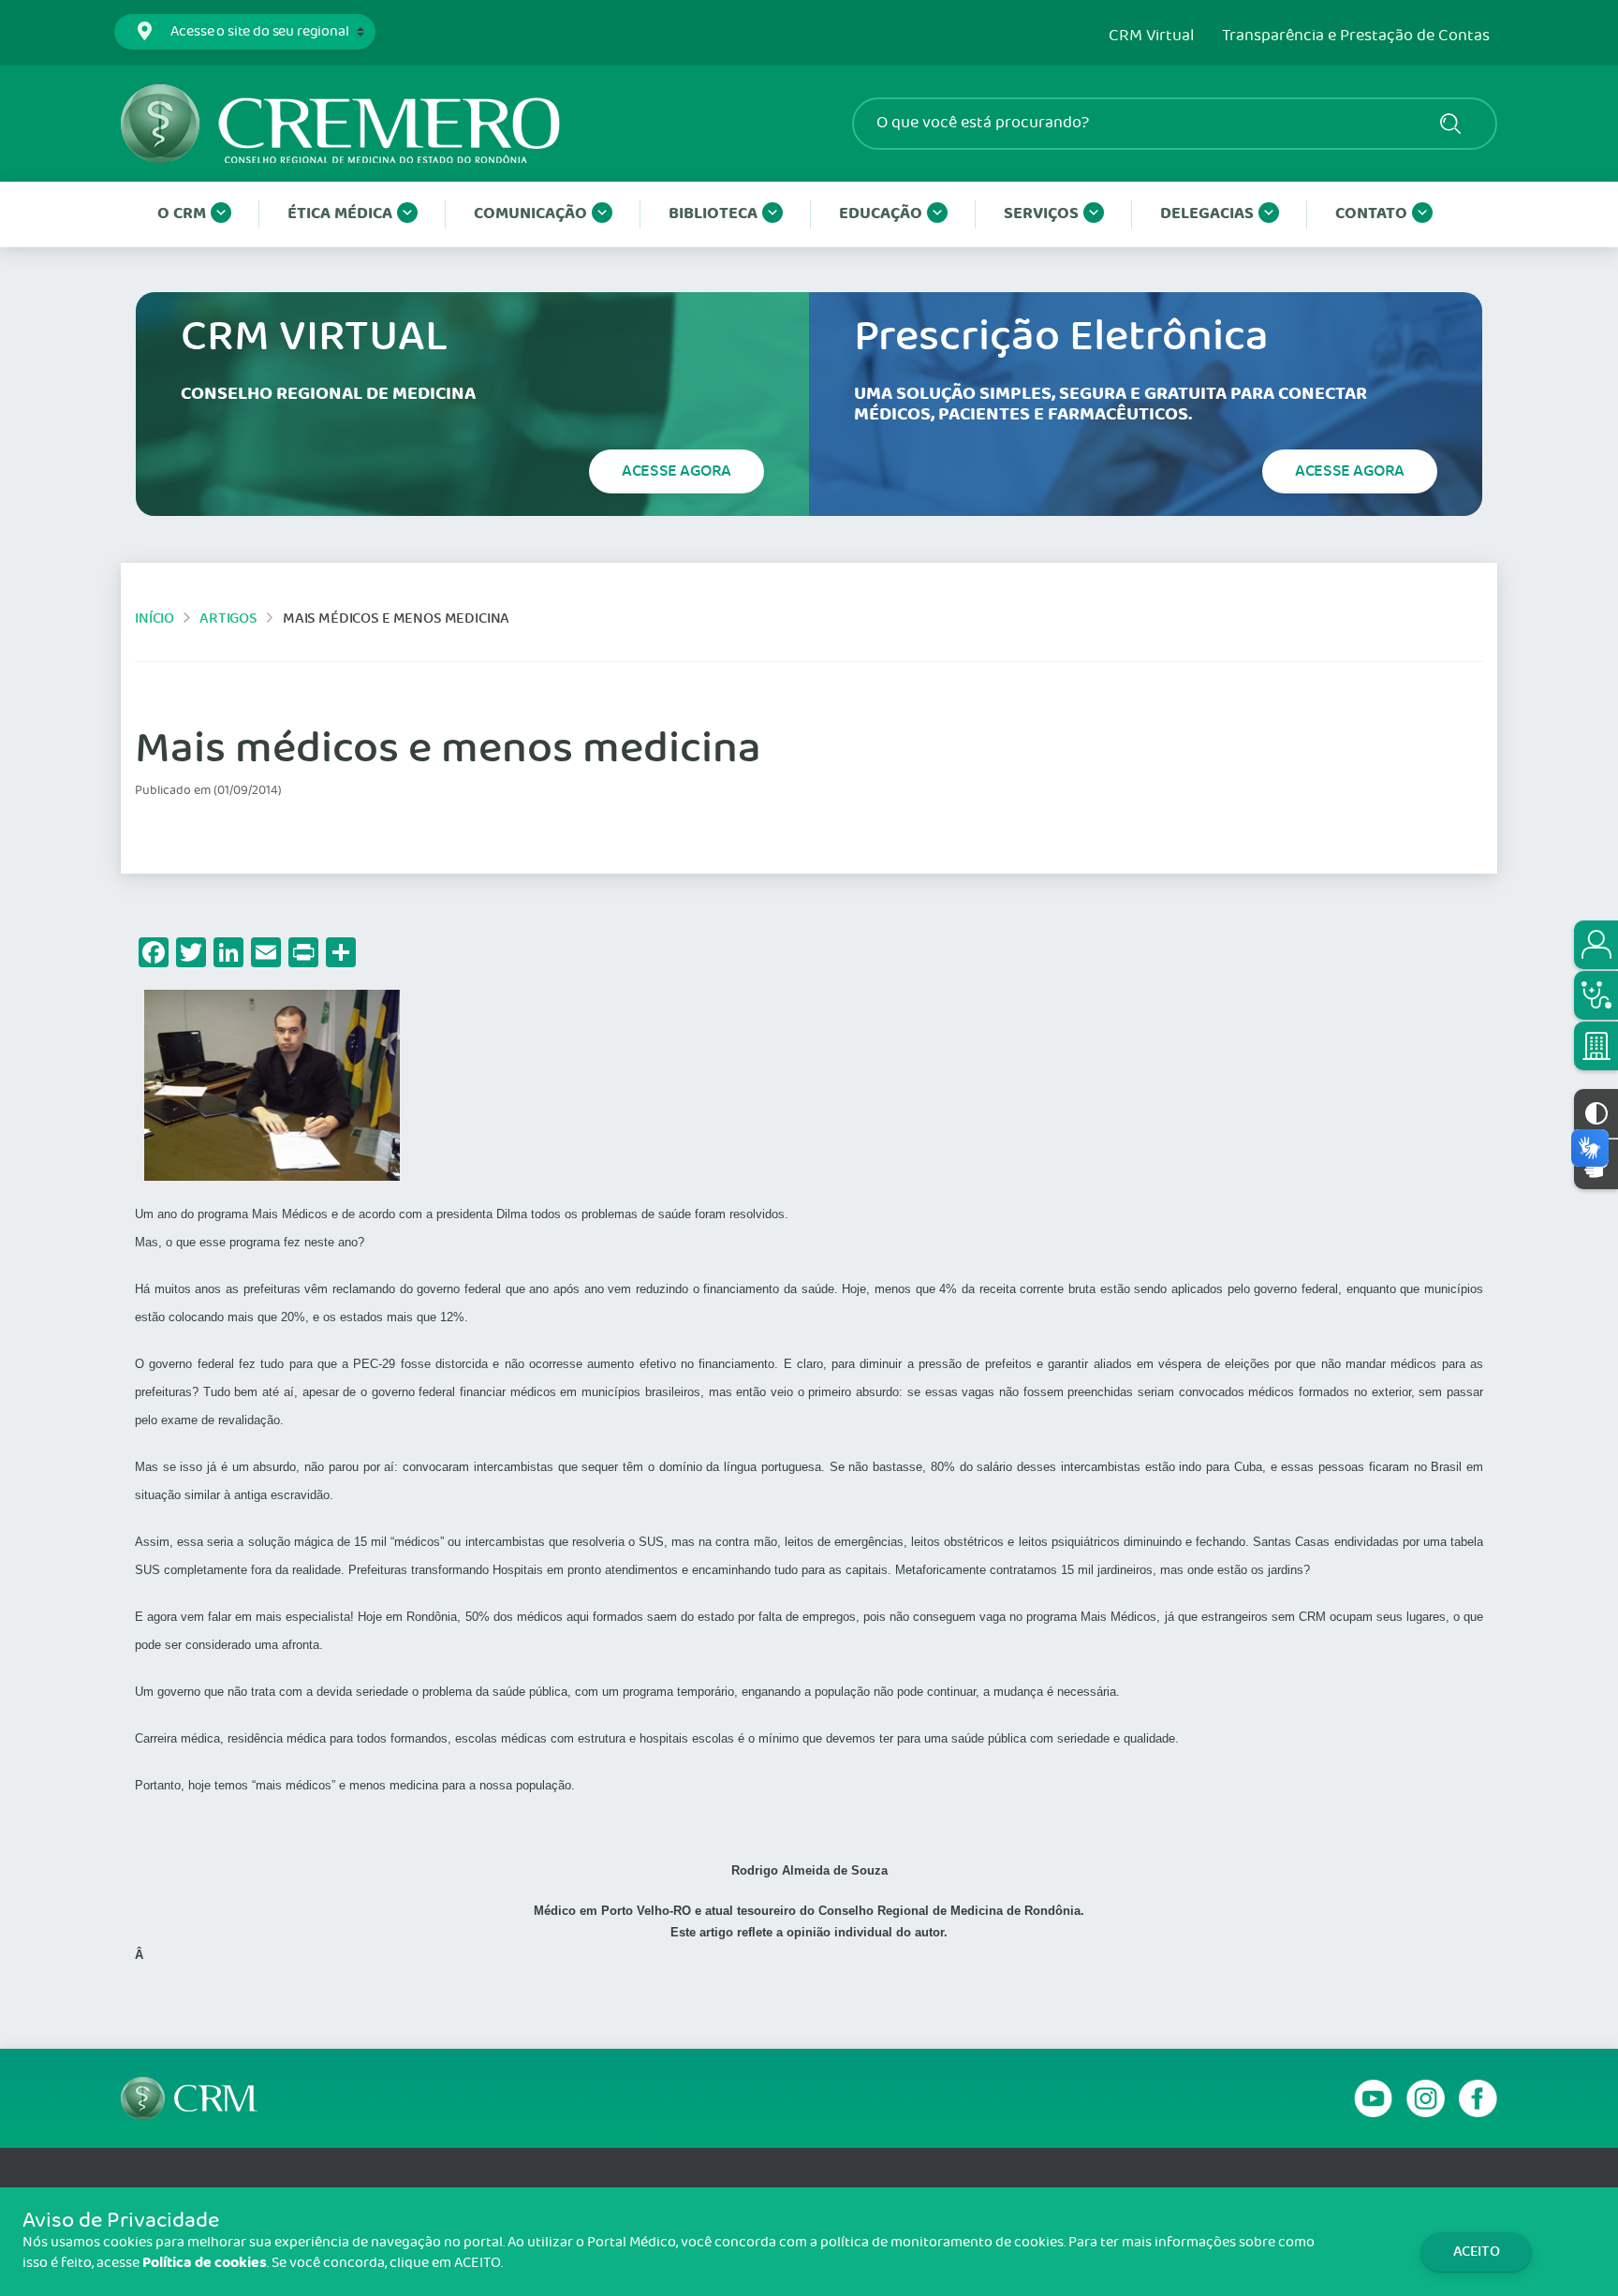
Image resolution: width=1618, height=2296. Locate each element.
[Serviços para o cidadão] (1596, 945)
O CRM (182, 214)
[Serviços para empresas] (1596, 1046)
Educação (881, 214)
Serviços (1041, 214)
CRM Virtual (1151, 37)
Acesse (677, 471)
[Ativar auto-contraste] (1596, 1113)
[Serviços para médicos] (1596, 995)
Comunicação (530, 214)
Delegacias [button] (1207, 214)
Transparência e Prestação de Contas (1356, 37)
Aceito (1477, 2252)
